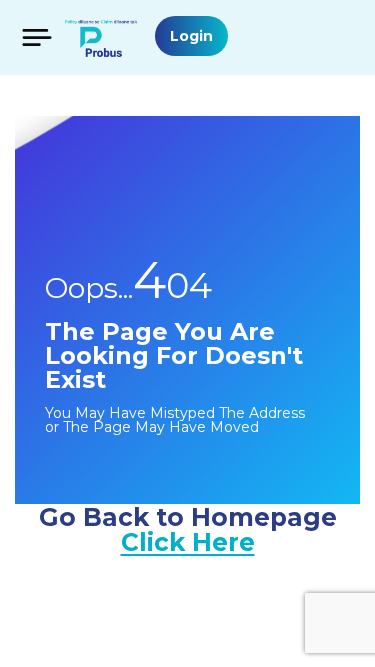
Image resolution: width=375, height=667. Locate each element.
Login (191, 36)
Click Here (188, 542)
